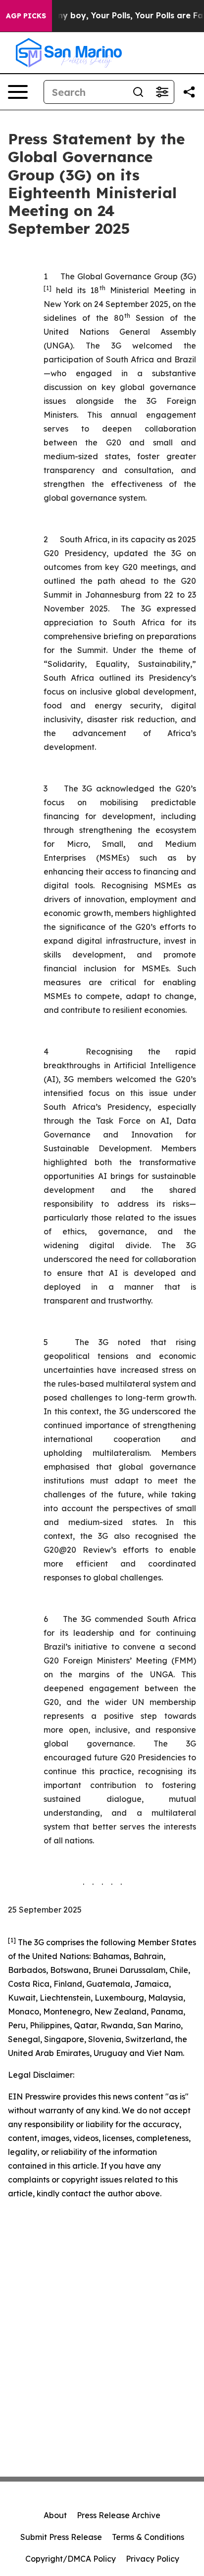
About (55, 2515)
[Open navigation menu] (18, 92)
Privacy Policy (153, 2559)
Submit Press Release (61, 2537)
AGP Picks (26, 16)
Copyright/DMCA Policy (71, 2559)
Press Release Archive (119, 2515)
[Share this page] (189, 92)
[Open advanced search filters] (162, 92)
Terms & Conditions (148, 2537)
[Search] (138, 92)
